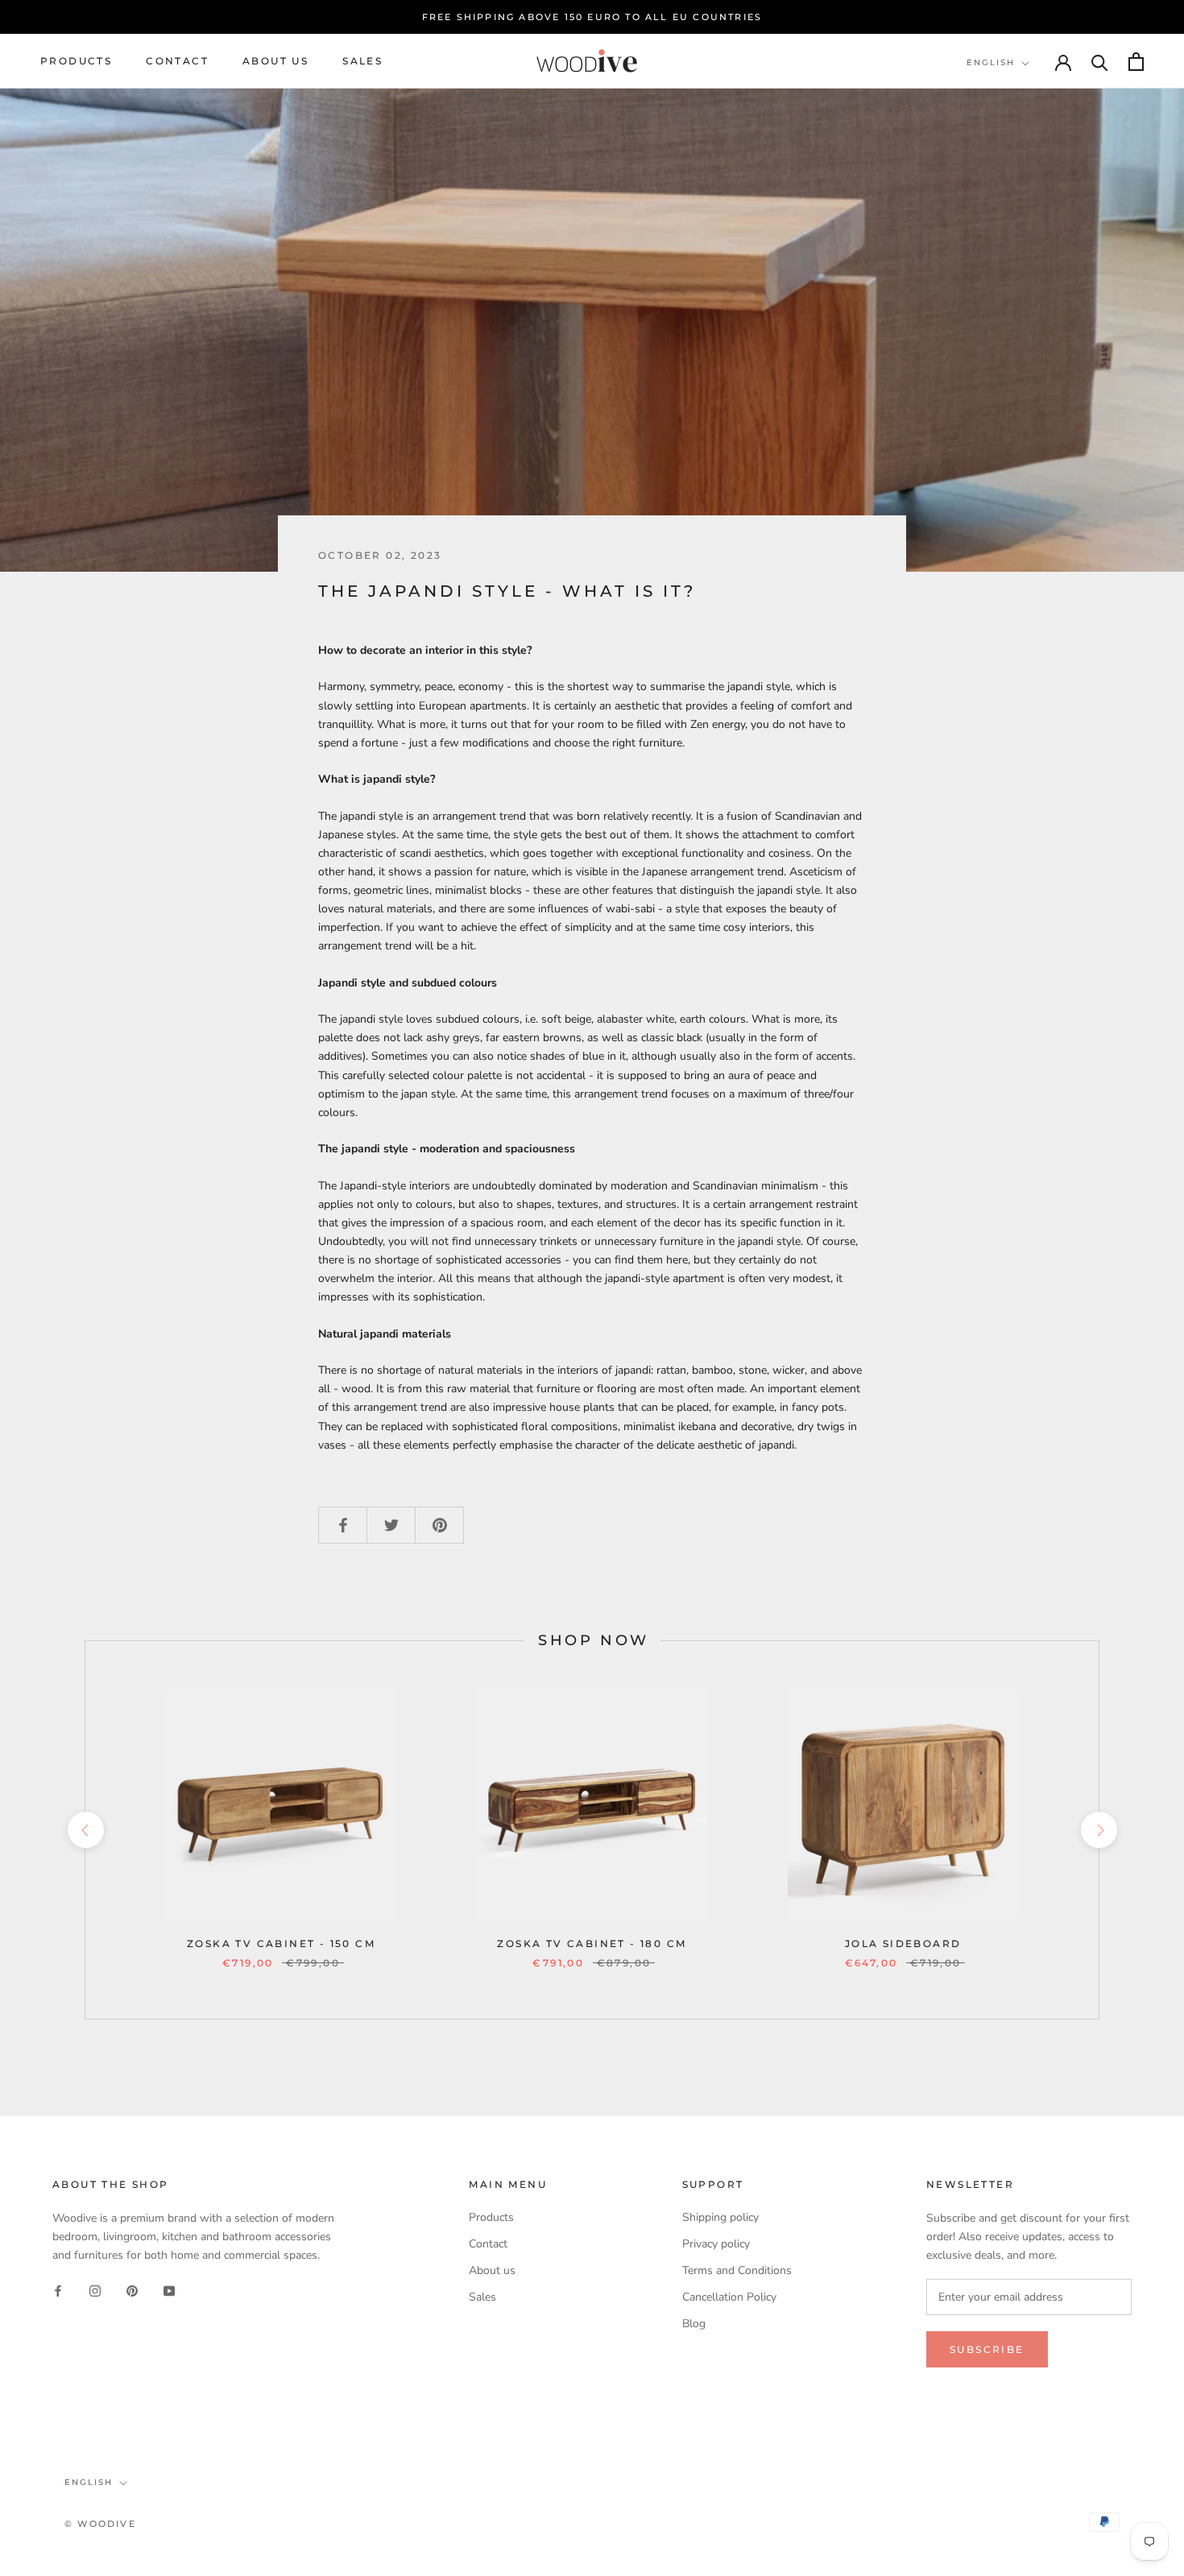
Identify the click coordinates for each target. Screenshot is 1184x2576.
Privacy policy (716, 2244)
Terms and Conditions (737, 2270)
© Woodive (100, 2524)
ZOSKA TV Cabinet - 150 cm (281, 1943)
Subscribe (987, 2349)
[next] (1098, 1830)
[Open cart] (1136, 62)
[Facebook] (58, 2290)
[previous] (85, 1830)
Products (76, 62)
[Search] (1100, 62)
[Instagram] (95, 2290)
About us (275, 62)
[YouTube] (169, 2290)
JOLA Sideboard (903, 1943)
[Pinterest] (132, 2290)
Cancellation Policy (729, 2297)
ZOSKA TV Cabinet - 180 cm (592, 1943)
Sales (362, 62)
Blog (694, 2324)
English (991, 62)
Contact (177, 62)
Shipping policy (720, 2217)
